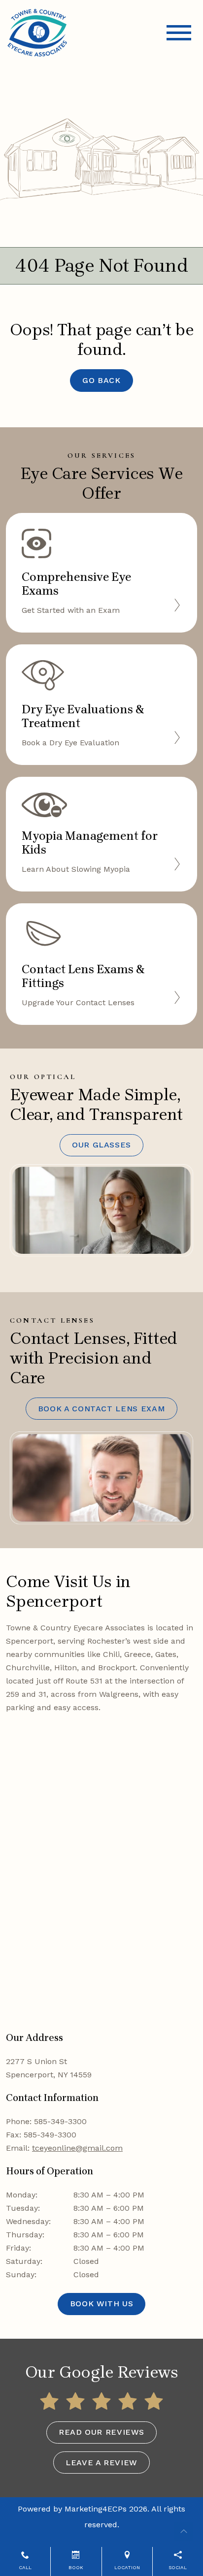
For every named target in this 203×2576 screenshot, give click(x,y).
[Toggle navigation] (179, 33)
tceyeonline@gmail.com (77, 2148)
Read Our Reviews (101, 2432)
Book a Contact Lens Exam (101, 1409)
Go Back (101, 380)
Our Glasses (101, 1145)
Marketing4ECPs (96, 2509)
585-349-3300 (60, 2121)
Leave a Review (101, 2463)
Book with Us (102, 2304)
